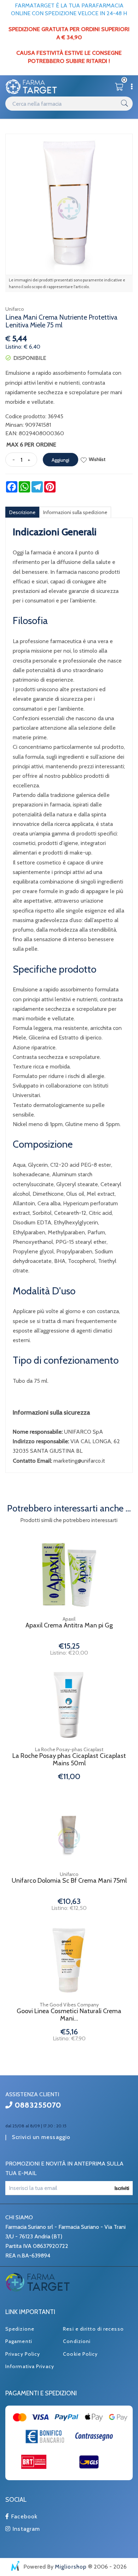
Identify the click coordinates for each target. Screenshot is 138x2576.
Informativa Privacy (30, 2366)
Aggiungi (61, 460)
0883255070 (37, 2105)
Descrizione (22, 512)
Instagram (25, 2529)
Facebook (23, 2516)
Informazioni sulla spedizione (75, 512)
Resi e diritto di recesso (93, 2329)
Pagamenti (19, 2341)
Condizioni (77, 2341)
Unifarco (15, 309)
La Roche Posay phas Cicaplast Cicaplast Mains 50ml (69, 1760)
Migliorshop (71, 2567)
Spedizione (20, 2329)
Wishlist (97, 459)
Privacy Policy (23, 2354)
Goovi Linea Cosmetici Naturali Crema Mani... (69, 2015)
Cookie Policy (80, 2354)
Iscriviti (122, 2188)
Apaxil (69, 1619)
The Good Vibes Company (69, 2005)
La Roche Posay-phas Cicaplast (69, 1749)
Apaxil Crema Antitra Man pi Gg (69, 1625)
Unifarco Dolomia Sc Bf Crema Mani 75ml (69, 1881)
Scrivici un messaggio (41, 2137)
